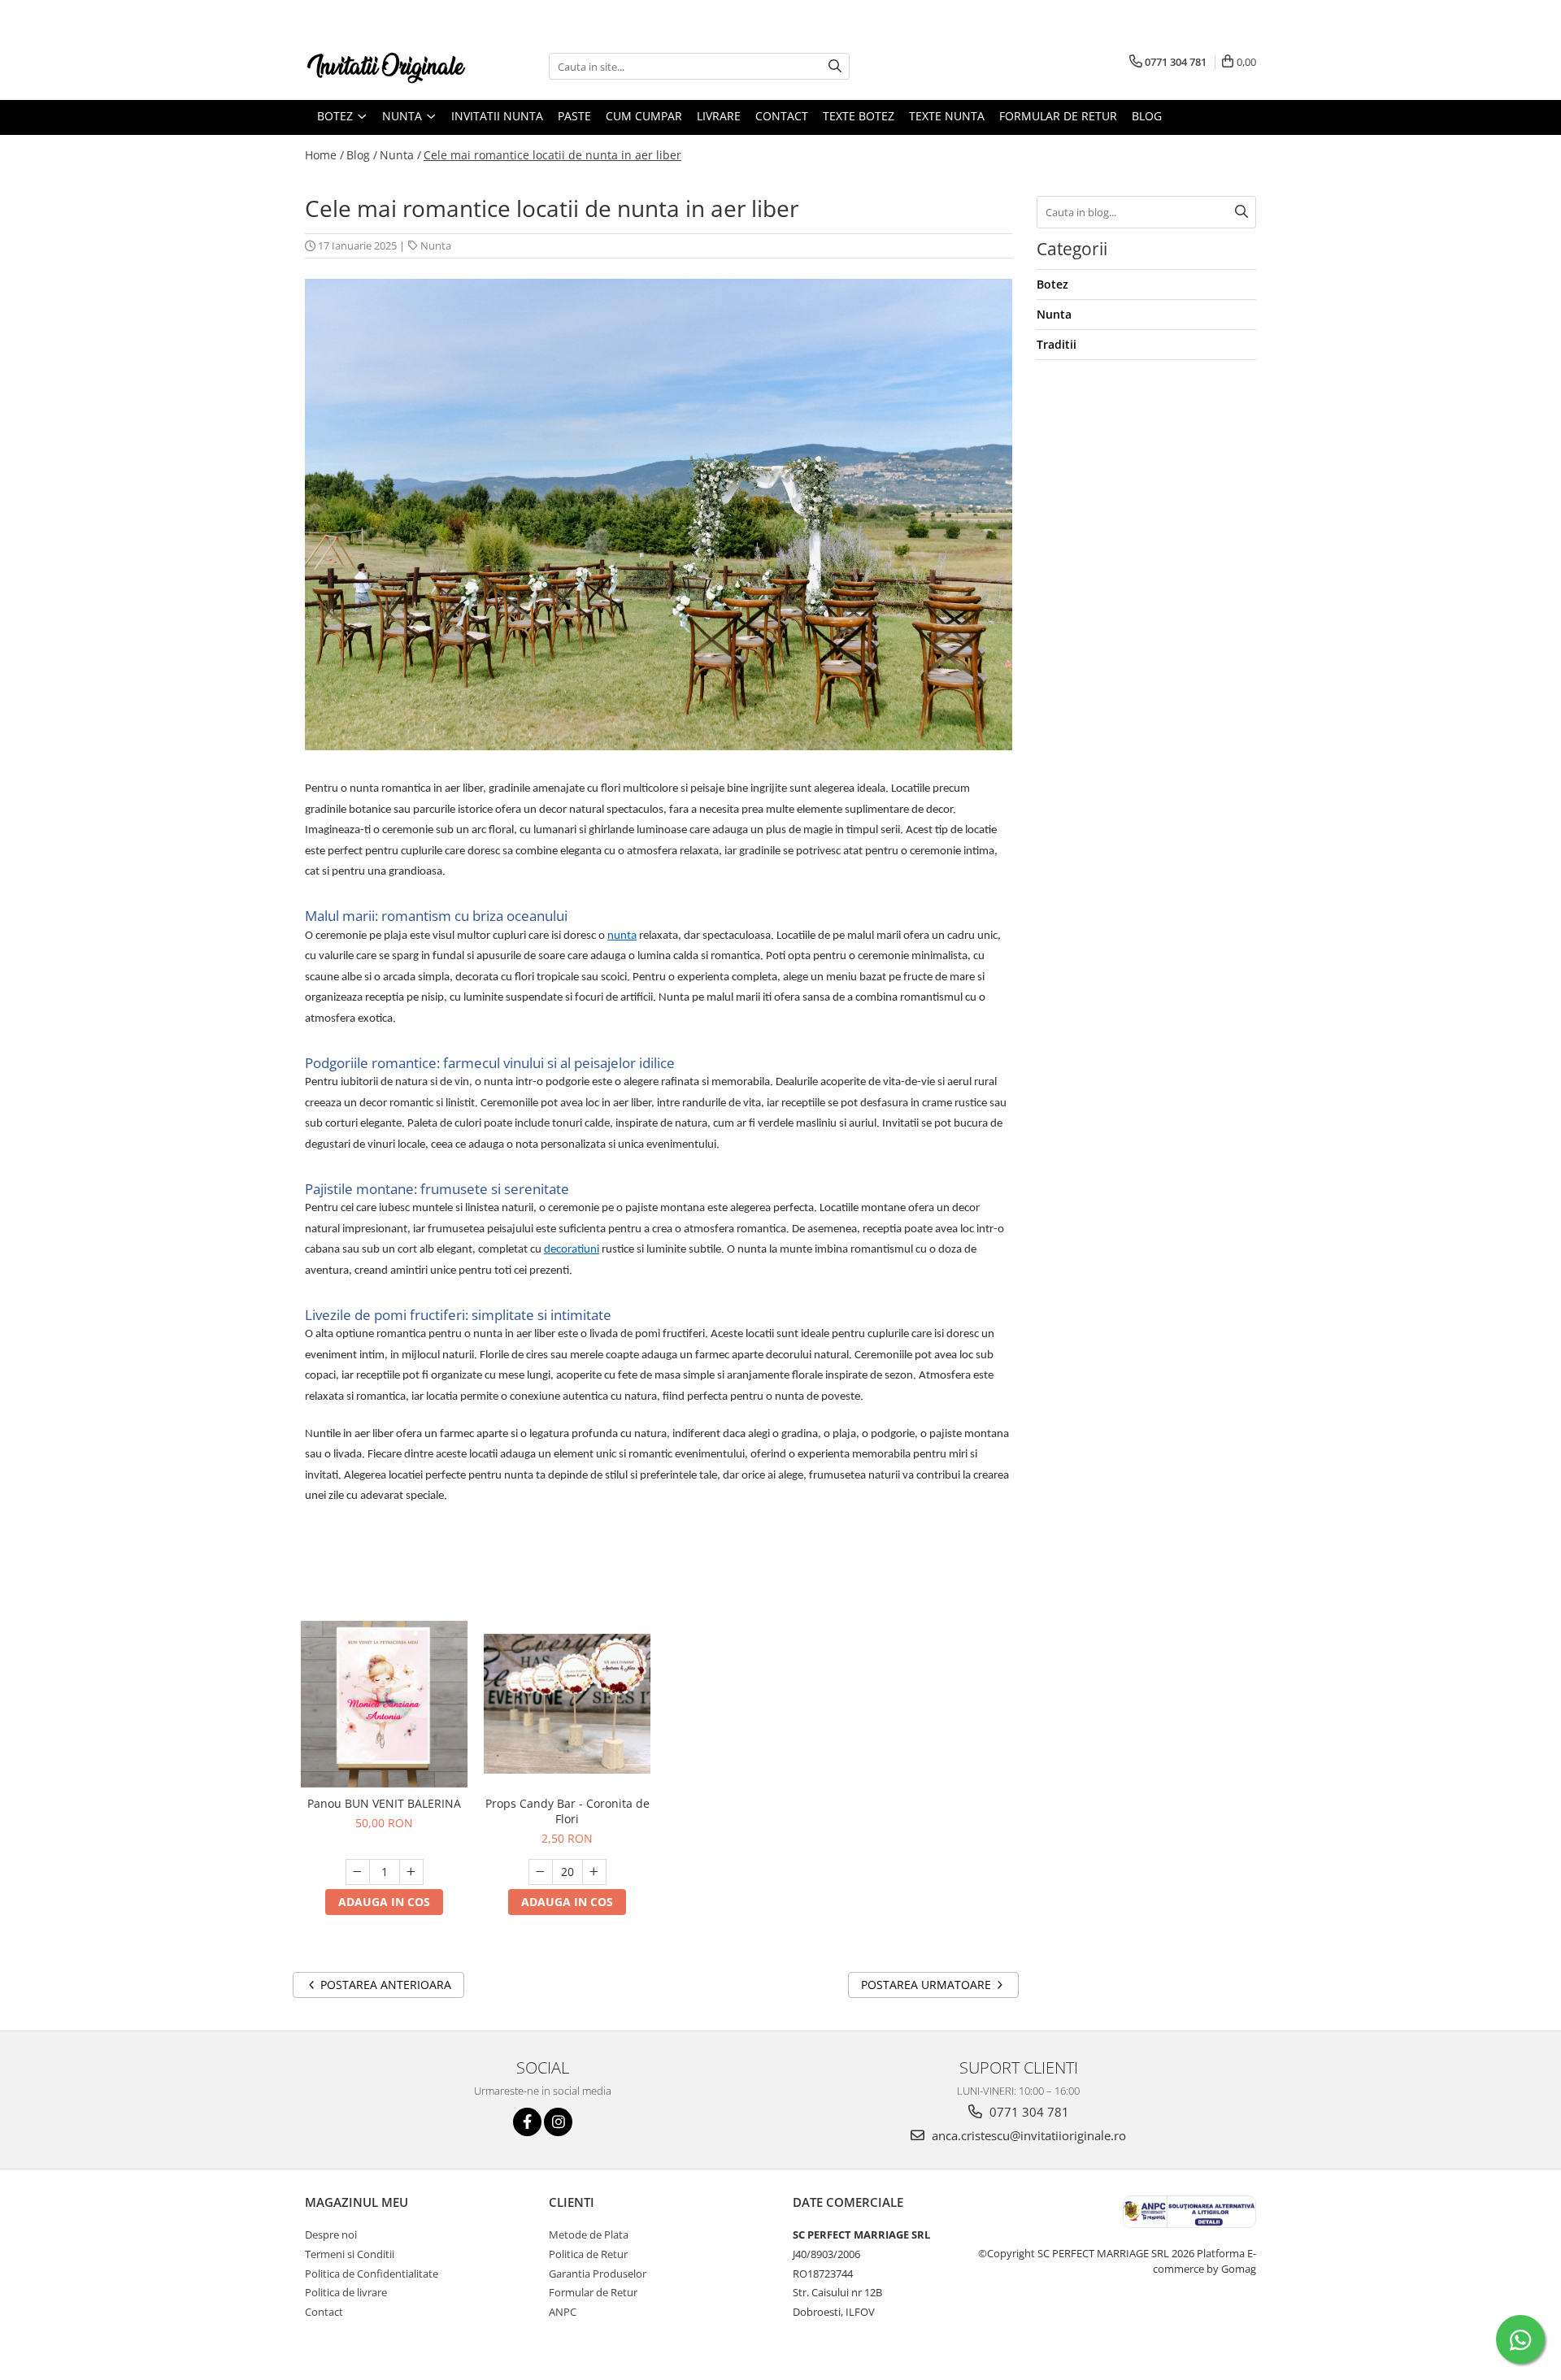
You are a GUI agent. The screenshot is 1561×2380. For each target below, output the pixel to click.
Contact (782, 116)
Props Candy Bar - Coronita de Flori (567, 1811)
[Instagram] (558, 2122)
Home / (324, 155)
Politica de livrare (346, 2292)
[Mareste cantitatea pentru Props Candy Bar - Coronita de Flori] (594, 1872)
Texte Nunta (947, 116)
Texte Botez (859, 116)
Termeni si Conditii (350, 2254)
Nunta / (400, 155)
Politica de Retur (588, 2254)
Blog (1147, 116)
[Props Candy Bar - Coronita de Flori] (567, 1704)
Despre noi (331, 2235)
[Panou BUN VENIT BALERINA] (384, 1704)
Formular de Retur (1058, 116)
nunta (622, 936)
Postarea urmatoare (928, 1985)
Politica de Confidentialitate (372, 2274)
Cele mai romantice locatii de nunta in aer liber (552, 155)
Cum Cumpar (644, 116)
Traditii (1057, 344)
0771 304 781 (1028, 2112)
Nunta (436, 245)
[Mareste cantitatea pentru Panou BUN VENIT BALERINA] (411, 1872)
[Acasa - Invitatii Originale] (386, 66)
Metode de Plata (589, 2235)
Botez (1052, 284)
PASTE (574, 116)
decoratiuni (572, 1250)
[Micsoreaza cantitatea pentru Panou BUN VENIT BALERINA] (358, 1872)
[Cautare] (835, 66)
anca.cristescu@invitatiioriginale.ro (1027, 2135)
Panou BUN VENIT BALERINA (384, 1803)
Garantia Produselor (598, 2274)
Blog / (362, 155)
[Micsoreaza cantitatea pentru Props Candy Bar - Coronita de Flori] (541, 1872)
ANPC (563, 2312)
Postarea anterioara (384, 1985)
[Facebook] (527, 2122)
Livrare (719, 116)
